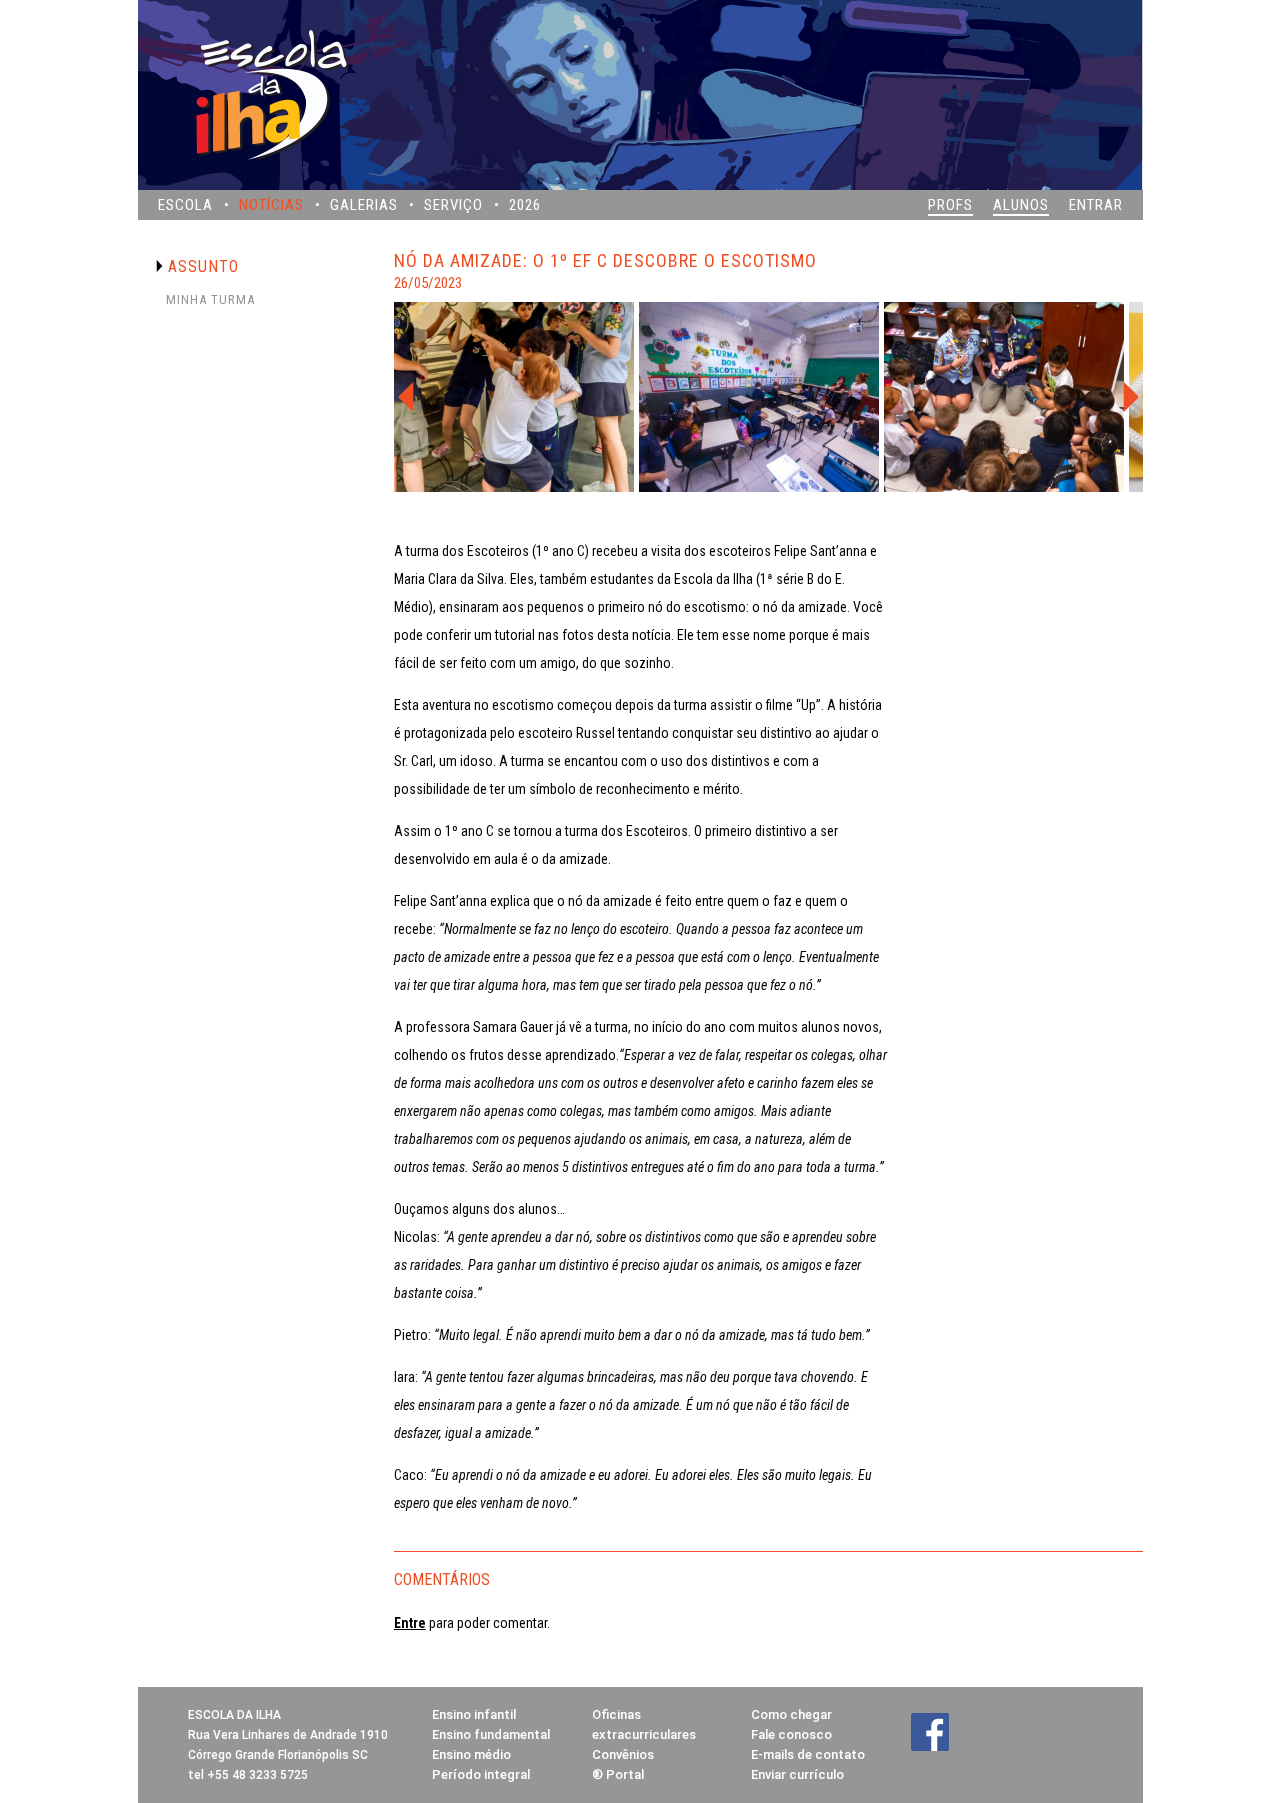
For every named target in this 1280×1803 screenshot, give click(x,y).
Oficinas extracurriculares (644, 1724)
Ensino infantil (474, 1714)
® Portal (618, 1774)
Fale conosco (791, 1734)
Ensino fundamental (491, 1734)
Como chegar (791, 1714)
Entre (410, 1623)
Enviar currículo (797, 1774)
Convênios (623, 1754)
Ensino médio (471, 1754)
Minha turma (210, 299)
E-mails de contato (808, 1754)
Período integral (481, 1774)
